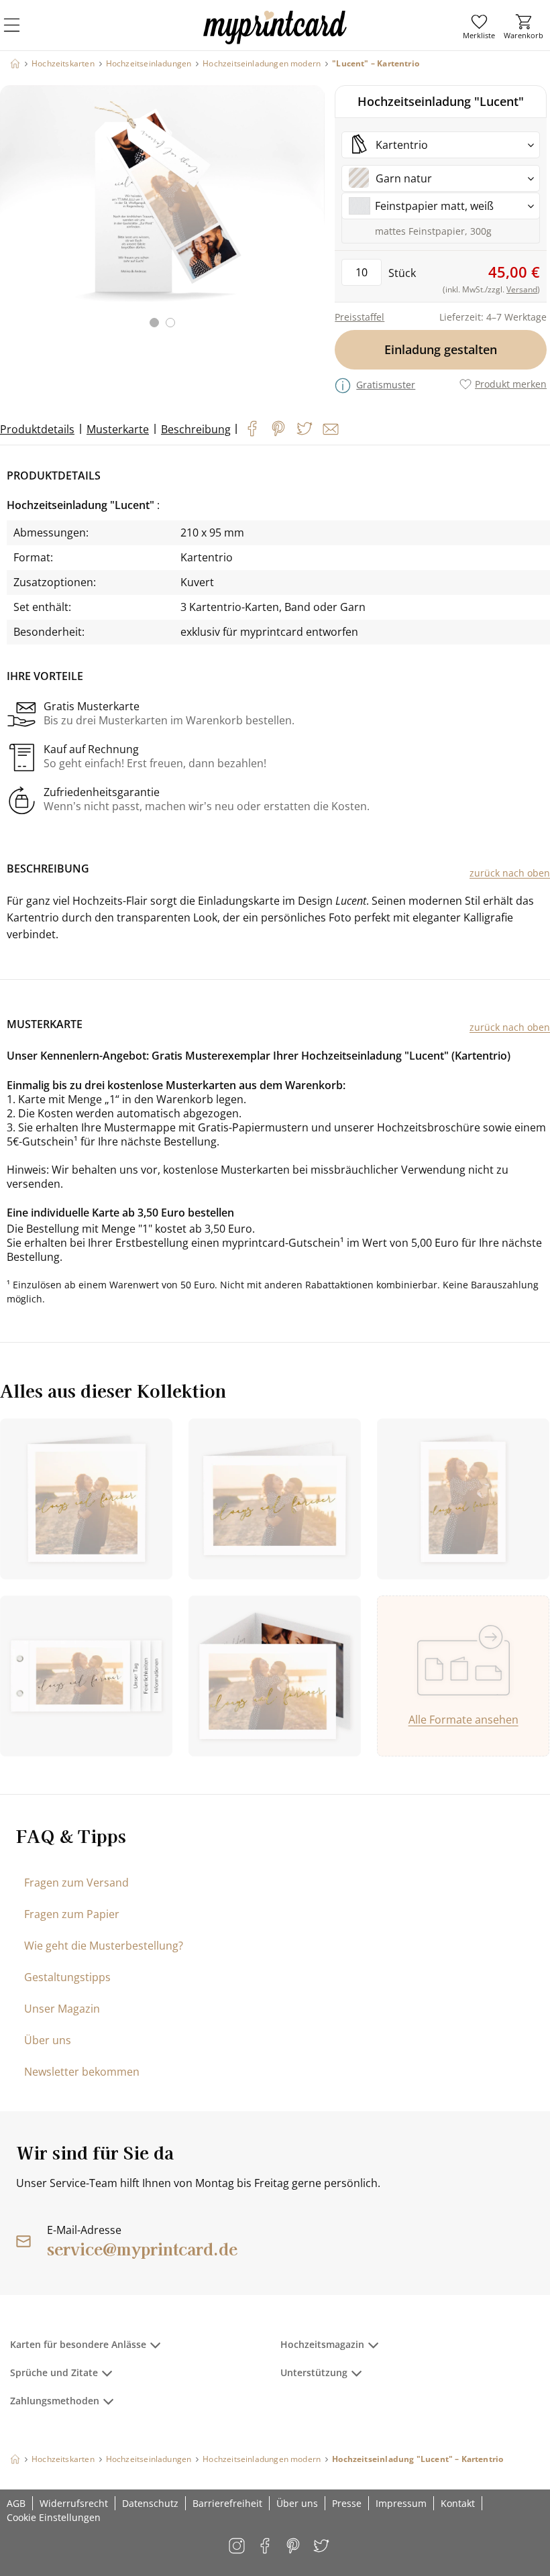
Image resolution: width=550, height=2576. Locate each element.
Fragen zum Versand (76, 1883)
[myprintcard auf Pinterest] (294, 2547)
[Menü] (20, 34)
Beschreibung (196, 429)
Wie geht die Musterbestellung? (104, 1946)
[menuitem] (479, 27)
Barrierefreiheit (227, 2503)
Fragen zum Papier (72, 1914)
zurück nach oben (510, 873)
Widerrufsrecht (74, 2503)
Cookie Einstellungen (54, 2517)
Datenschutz (150, 2503)
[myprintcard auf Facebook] (266, 2547)
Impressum (401, 2503)
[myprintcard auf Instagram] (238, 2547)
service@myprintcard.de (142, 2248)
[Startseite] (15, 63)
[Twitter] (305, 429)
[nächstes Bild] (311, 215)
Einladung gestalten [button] (441, 349)
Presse (347, 2503)
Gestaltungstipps (67, 1977)
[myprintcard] (275, 40)
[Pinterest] (278, 429)
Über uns (48, 2040)
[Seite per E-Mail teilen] (331, 429)
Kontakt (458, 2503)
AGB (16, 2503)
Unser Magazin (62, 2009)
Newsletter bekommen (82, 2072)
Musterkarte (118, 429)
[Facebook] (252, 429)
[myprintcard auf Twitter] (322, 2547)
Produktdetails (37, 429)
